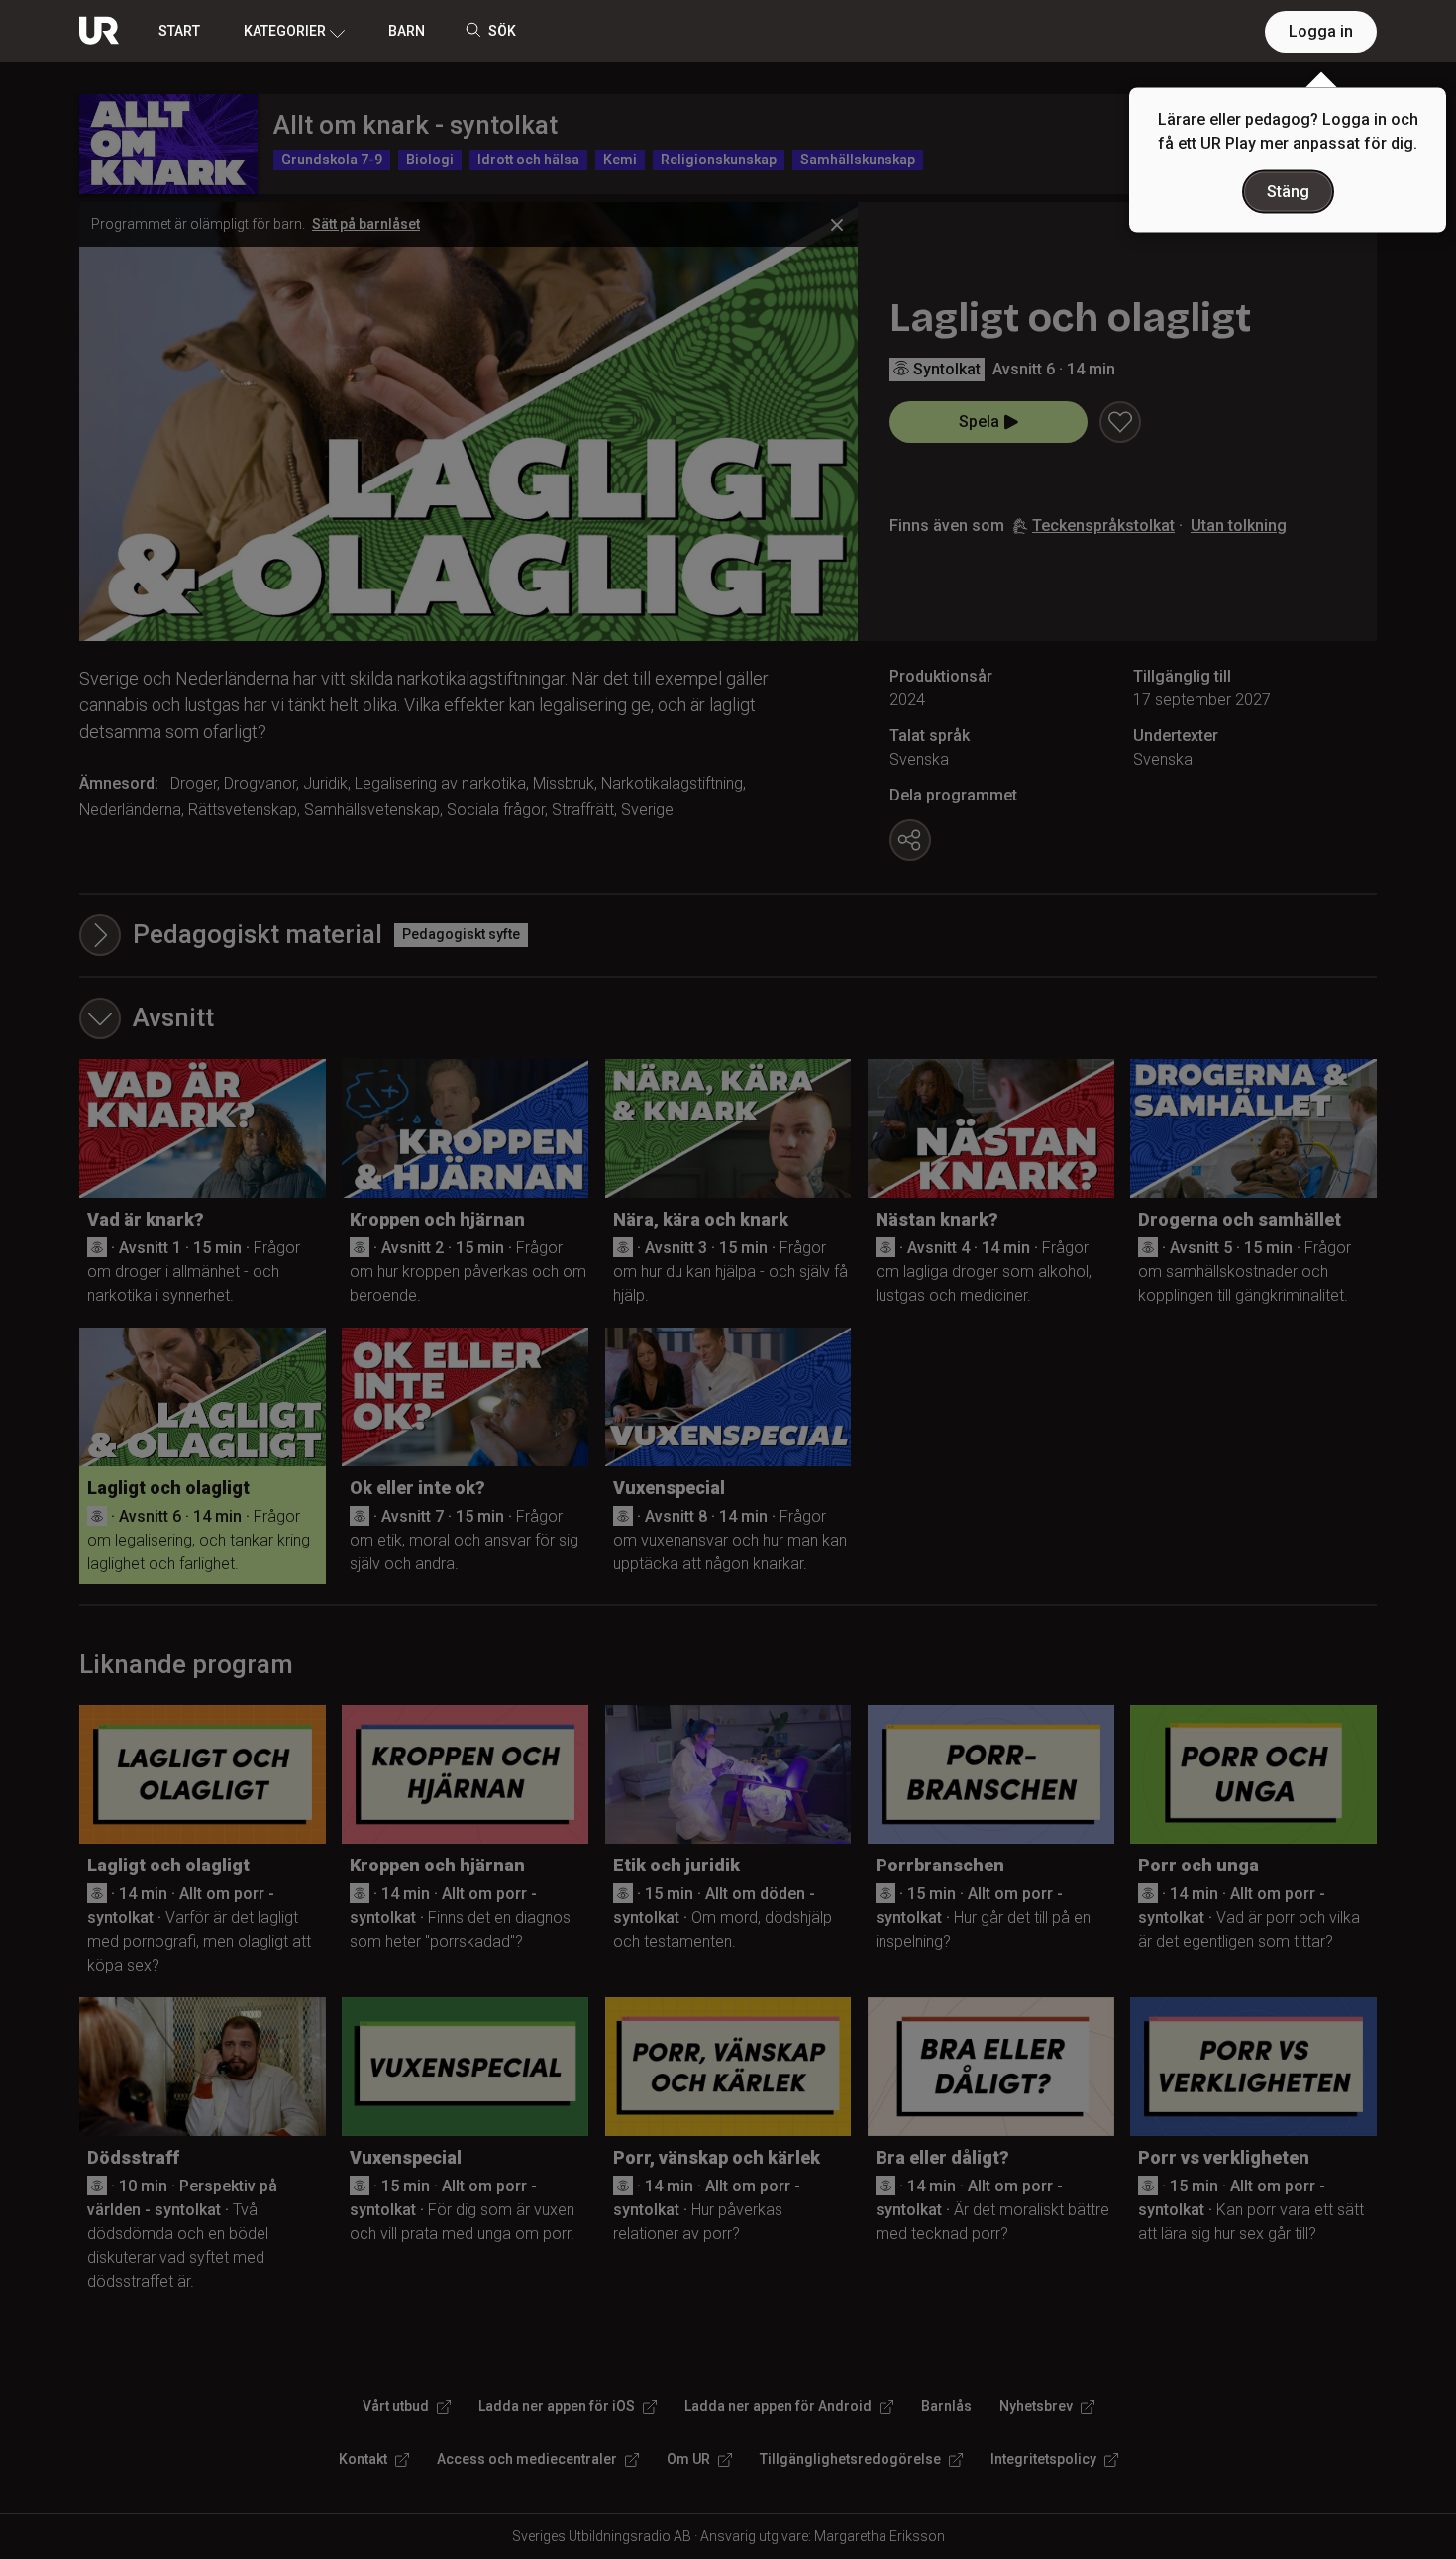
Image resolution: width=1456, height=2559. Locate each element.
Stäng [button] (1288, 192)
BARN (407, 31)
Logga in (1321, 31)
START (179, 31)
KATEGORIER (285, 31)
